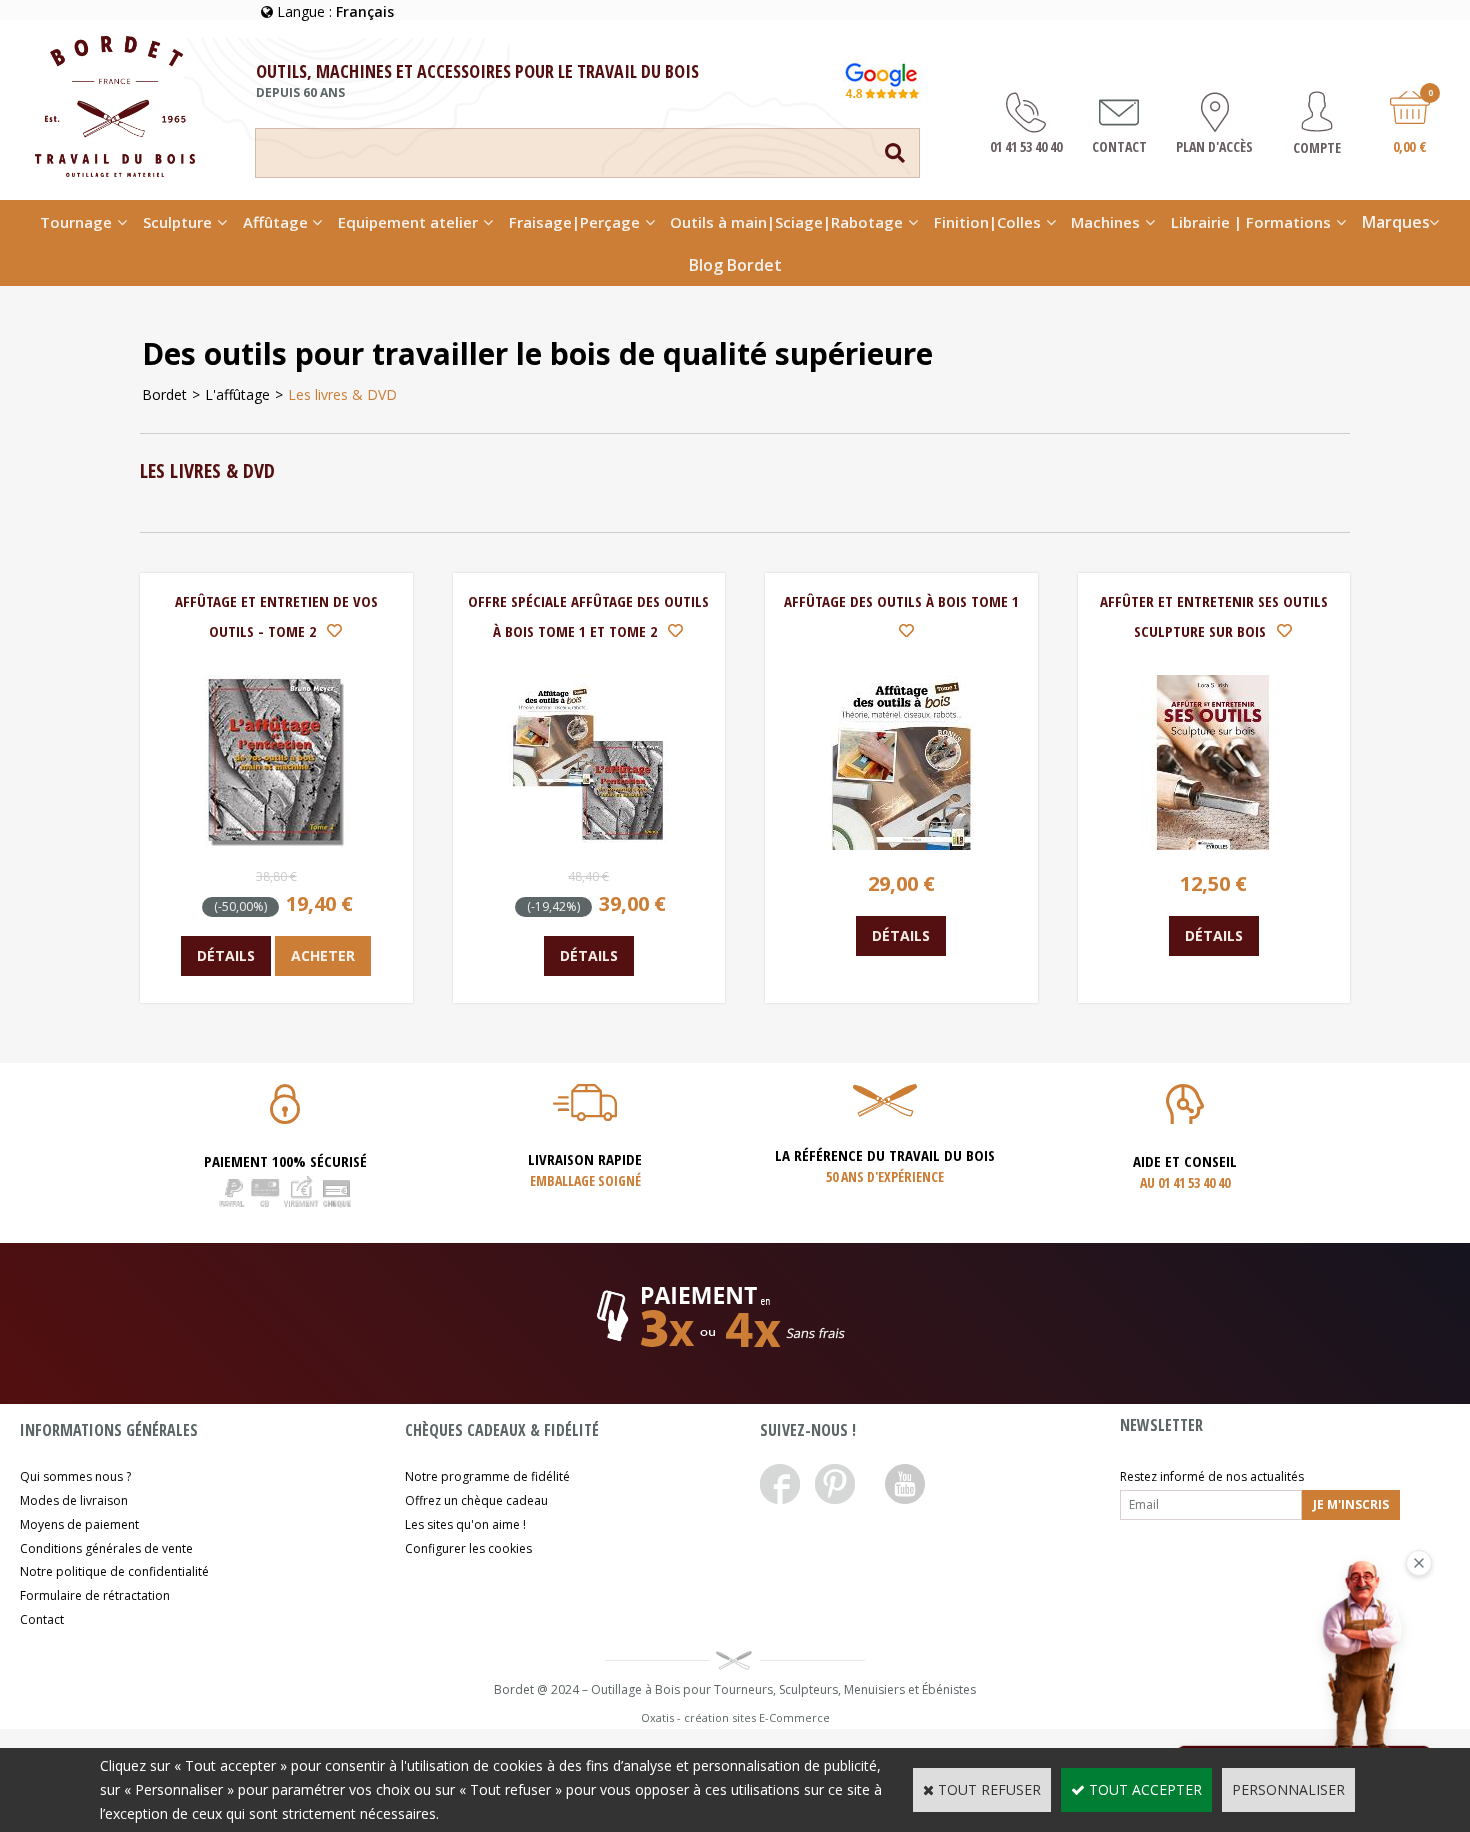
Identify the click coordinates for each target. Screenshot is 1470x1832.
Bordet (164, 394)
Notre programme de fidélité (487, 1476)
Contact (42, 1619)
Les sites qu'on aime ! (465, 1524)
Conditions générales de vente (106, 1548)
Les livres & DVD (342, 394)
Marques (1396, 222)
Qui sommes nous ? (75, 1476)
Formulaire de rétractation (95, 1595)
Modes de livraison (74, 1500)
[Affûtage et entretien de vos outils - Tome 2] (276, 844)
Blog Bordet (735, 265)
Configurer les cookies (468, 1548)
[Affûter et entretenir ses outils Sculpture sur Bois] (1213, 844)
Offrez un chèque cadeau (476, 1500)
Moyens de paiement (79, 1524)
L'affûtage (237, 394)
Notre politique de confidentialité (114, 1571)
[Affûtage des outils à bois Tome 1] (901, 844)
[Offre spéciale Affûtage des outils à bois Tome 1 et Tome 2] (588, 844)
